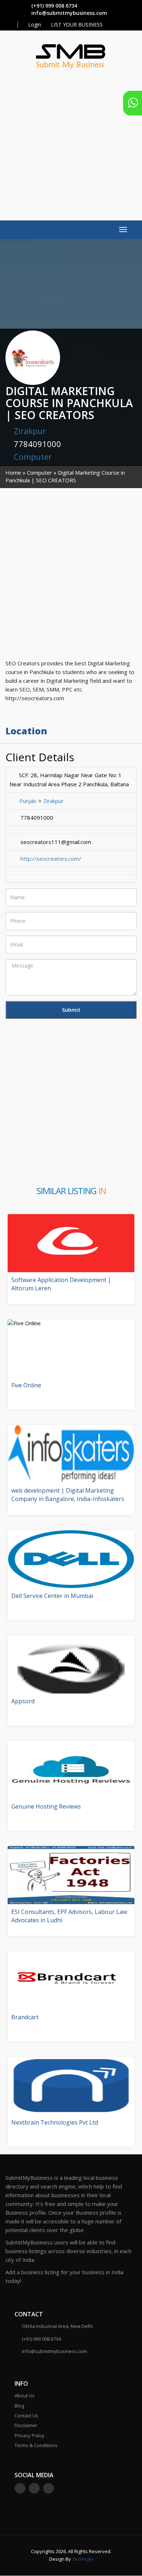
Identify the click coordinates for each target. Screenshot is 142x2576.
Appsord (23, 1701)
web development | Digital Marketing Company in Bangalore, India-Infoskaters (68, 1495)
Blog (19, 2406)
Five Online (26, 1385)
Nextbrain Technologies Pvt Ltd (55, 2122)
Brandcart (25, 2017)
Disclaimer (26, 2425)
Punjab (28, 801)
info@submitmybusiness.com (69, 13)
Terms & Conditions (36, 2445)
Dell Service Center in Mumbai (52, 1596)
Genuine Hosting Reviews (46, 1806)
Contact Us (26, 2415)
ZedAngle (82, 2559)
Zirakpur (30, 431)
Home (13, 472)
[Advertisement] (71, 141)
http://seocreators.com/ (51, 859)
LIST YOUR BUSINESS (77, 25)
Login (34, 25)
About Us (25, 2396)
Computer (33, 457)
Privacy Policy (29, 2435)
